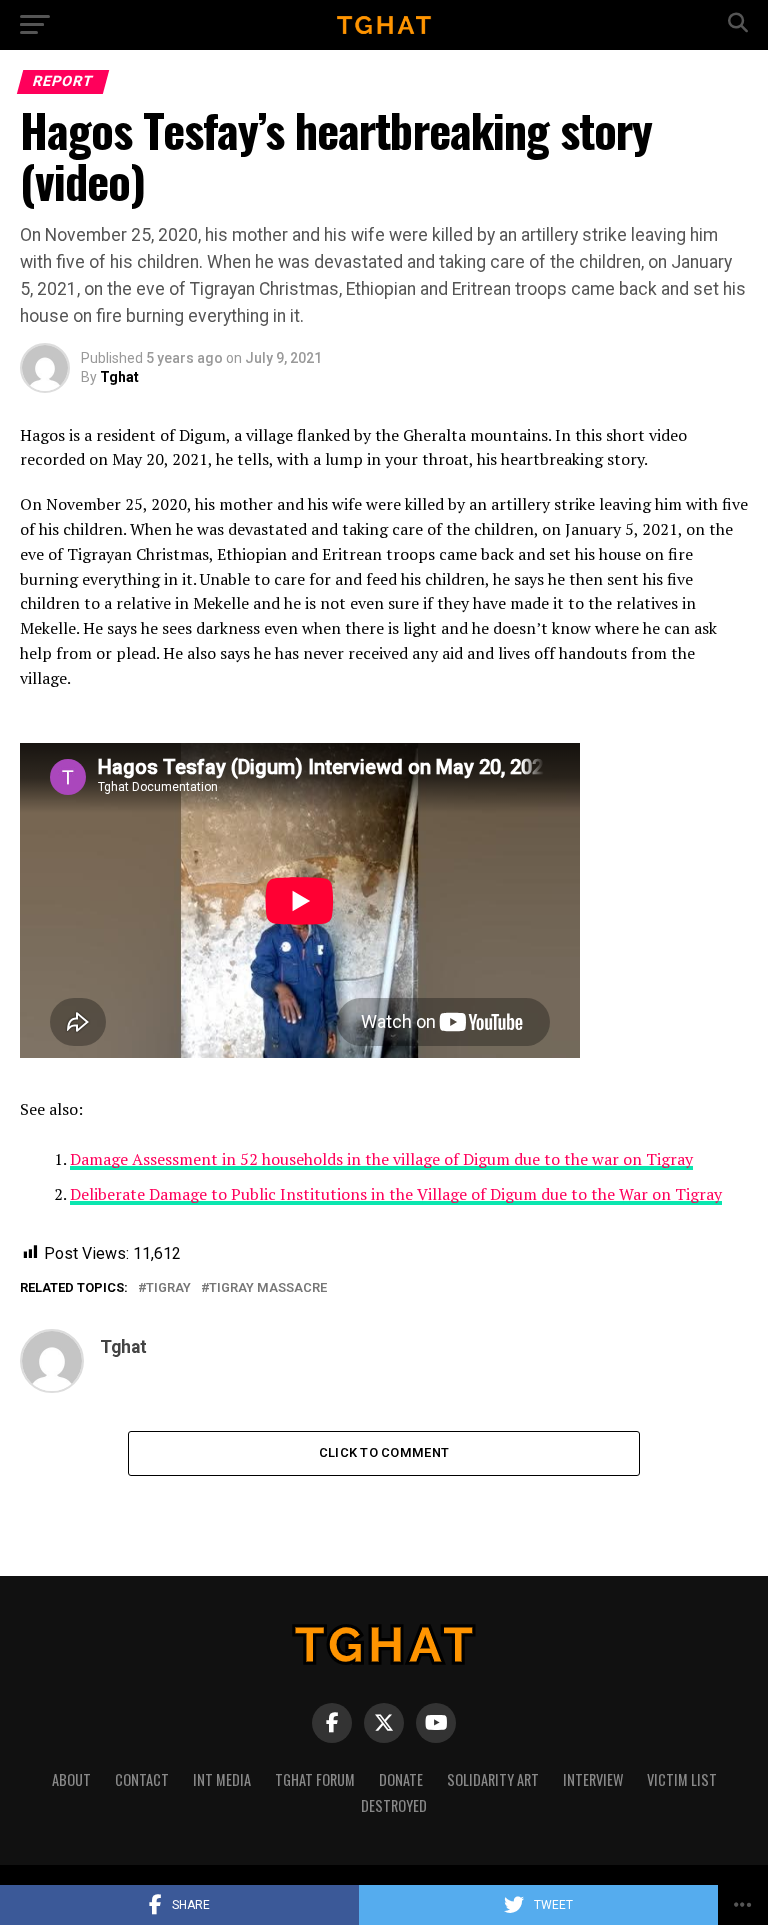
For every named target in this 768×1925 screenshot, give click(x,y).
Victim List (682, 1779)
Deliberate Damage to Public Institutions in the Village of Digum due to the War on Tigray (396, 1194)
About (71, 1779)
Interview (593, 1779)
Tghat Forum (315, 1779)
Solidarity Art (493, 1779)
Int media (222, 1779)
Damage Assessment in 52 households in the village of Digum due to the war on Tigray (381, 1159)
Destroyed (394, 1805)
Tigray (168, 1288)
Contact (142, 1779)
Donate (401, 1779)
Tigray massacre (268, 1288)
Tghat (119, 377)
